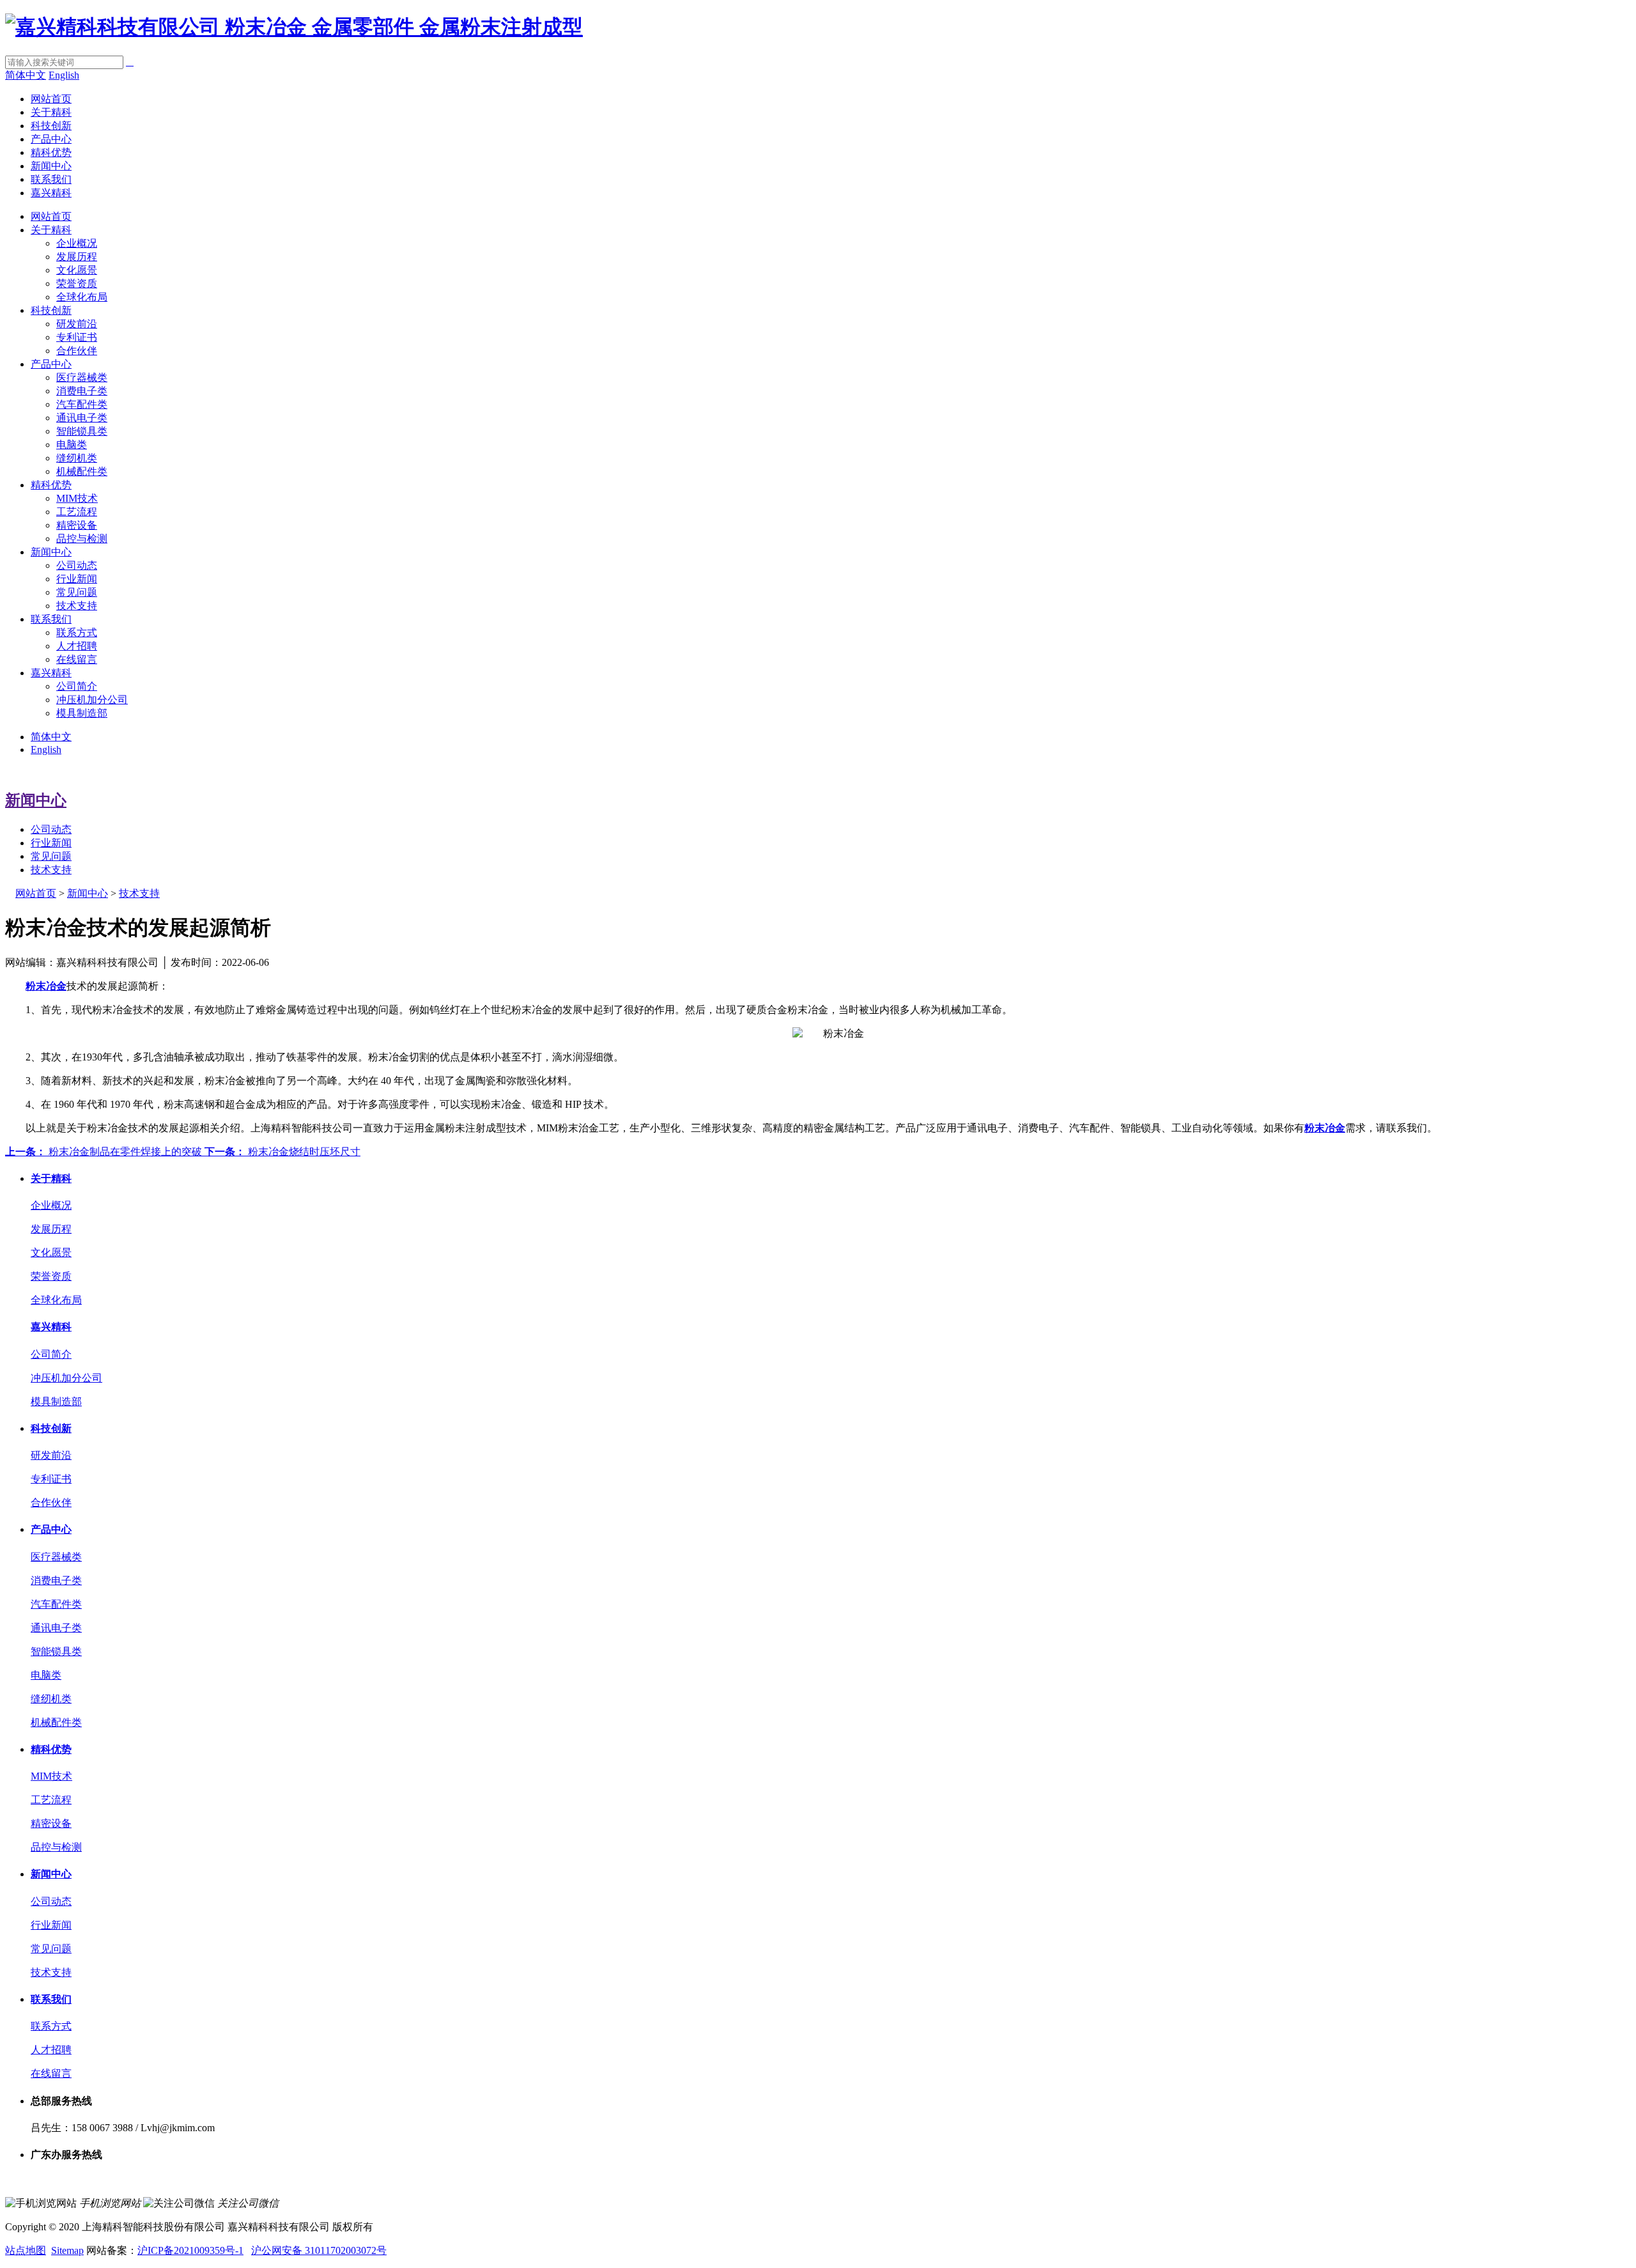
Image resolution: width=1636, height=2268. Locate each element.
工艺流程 (77, 512)
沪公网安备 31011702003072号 (319, 2250)
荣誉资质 (77, 283)
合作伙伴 (77, 351)
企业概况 (77, 243)
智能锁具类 (82, 431)
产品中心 (51, 139)
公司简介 (77, 686)
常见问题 (77, 592)
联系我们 (51, 179)
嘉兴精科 (51, 193)
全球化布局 (82, 297)
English (64, 75)
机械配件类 (82, 471)
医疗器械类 (82, 377)
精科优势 (51, 152)
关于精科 (51, 112)
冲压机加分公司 (92, 700)
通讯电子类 (82, 418)
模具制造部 (82, 713)
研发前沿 (77, 324)
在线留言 (77, 659)
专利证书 (77, 337)
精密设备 (77, 525)
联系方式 (77, 633)
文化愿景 (77, 270)
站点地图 (26, 2250)
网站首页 (51, 99)
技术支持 (77, 606)
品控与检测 (82, 539)
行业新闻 (77, 579)
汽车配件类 (82, 404)
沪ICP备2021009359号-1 (190, 2250)
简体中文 (26, 75)
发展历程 (77, 257)
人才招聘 (77, 646)
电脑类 (72, 445)
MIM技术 (77, 498)
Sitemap (67, 2250)
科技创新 (51, 126)
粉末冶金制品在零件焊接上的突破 (105, 1152)
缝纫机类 (77, 458)
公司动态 (77, 565)
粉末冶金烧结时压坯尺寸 (282, 1152)
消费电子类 (82, 391)
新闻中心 (51, 166)
